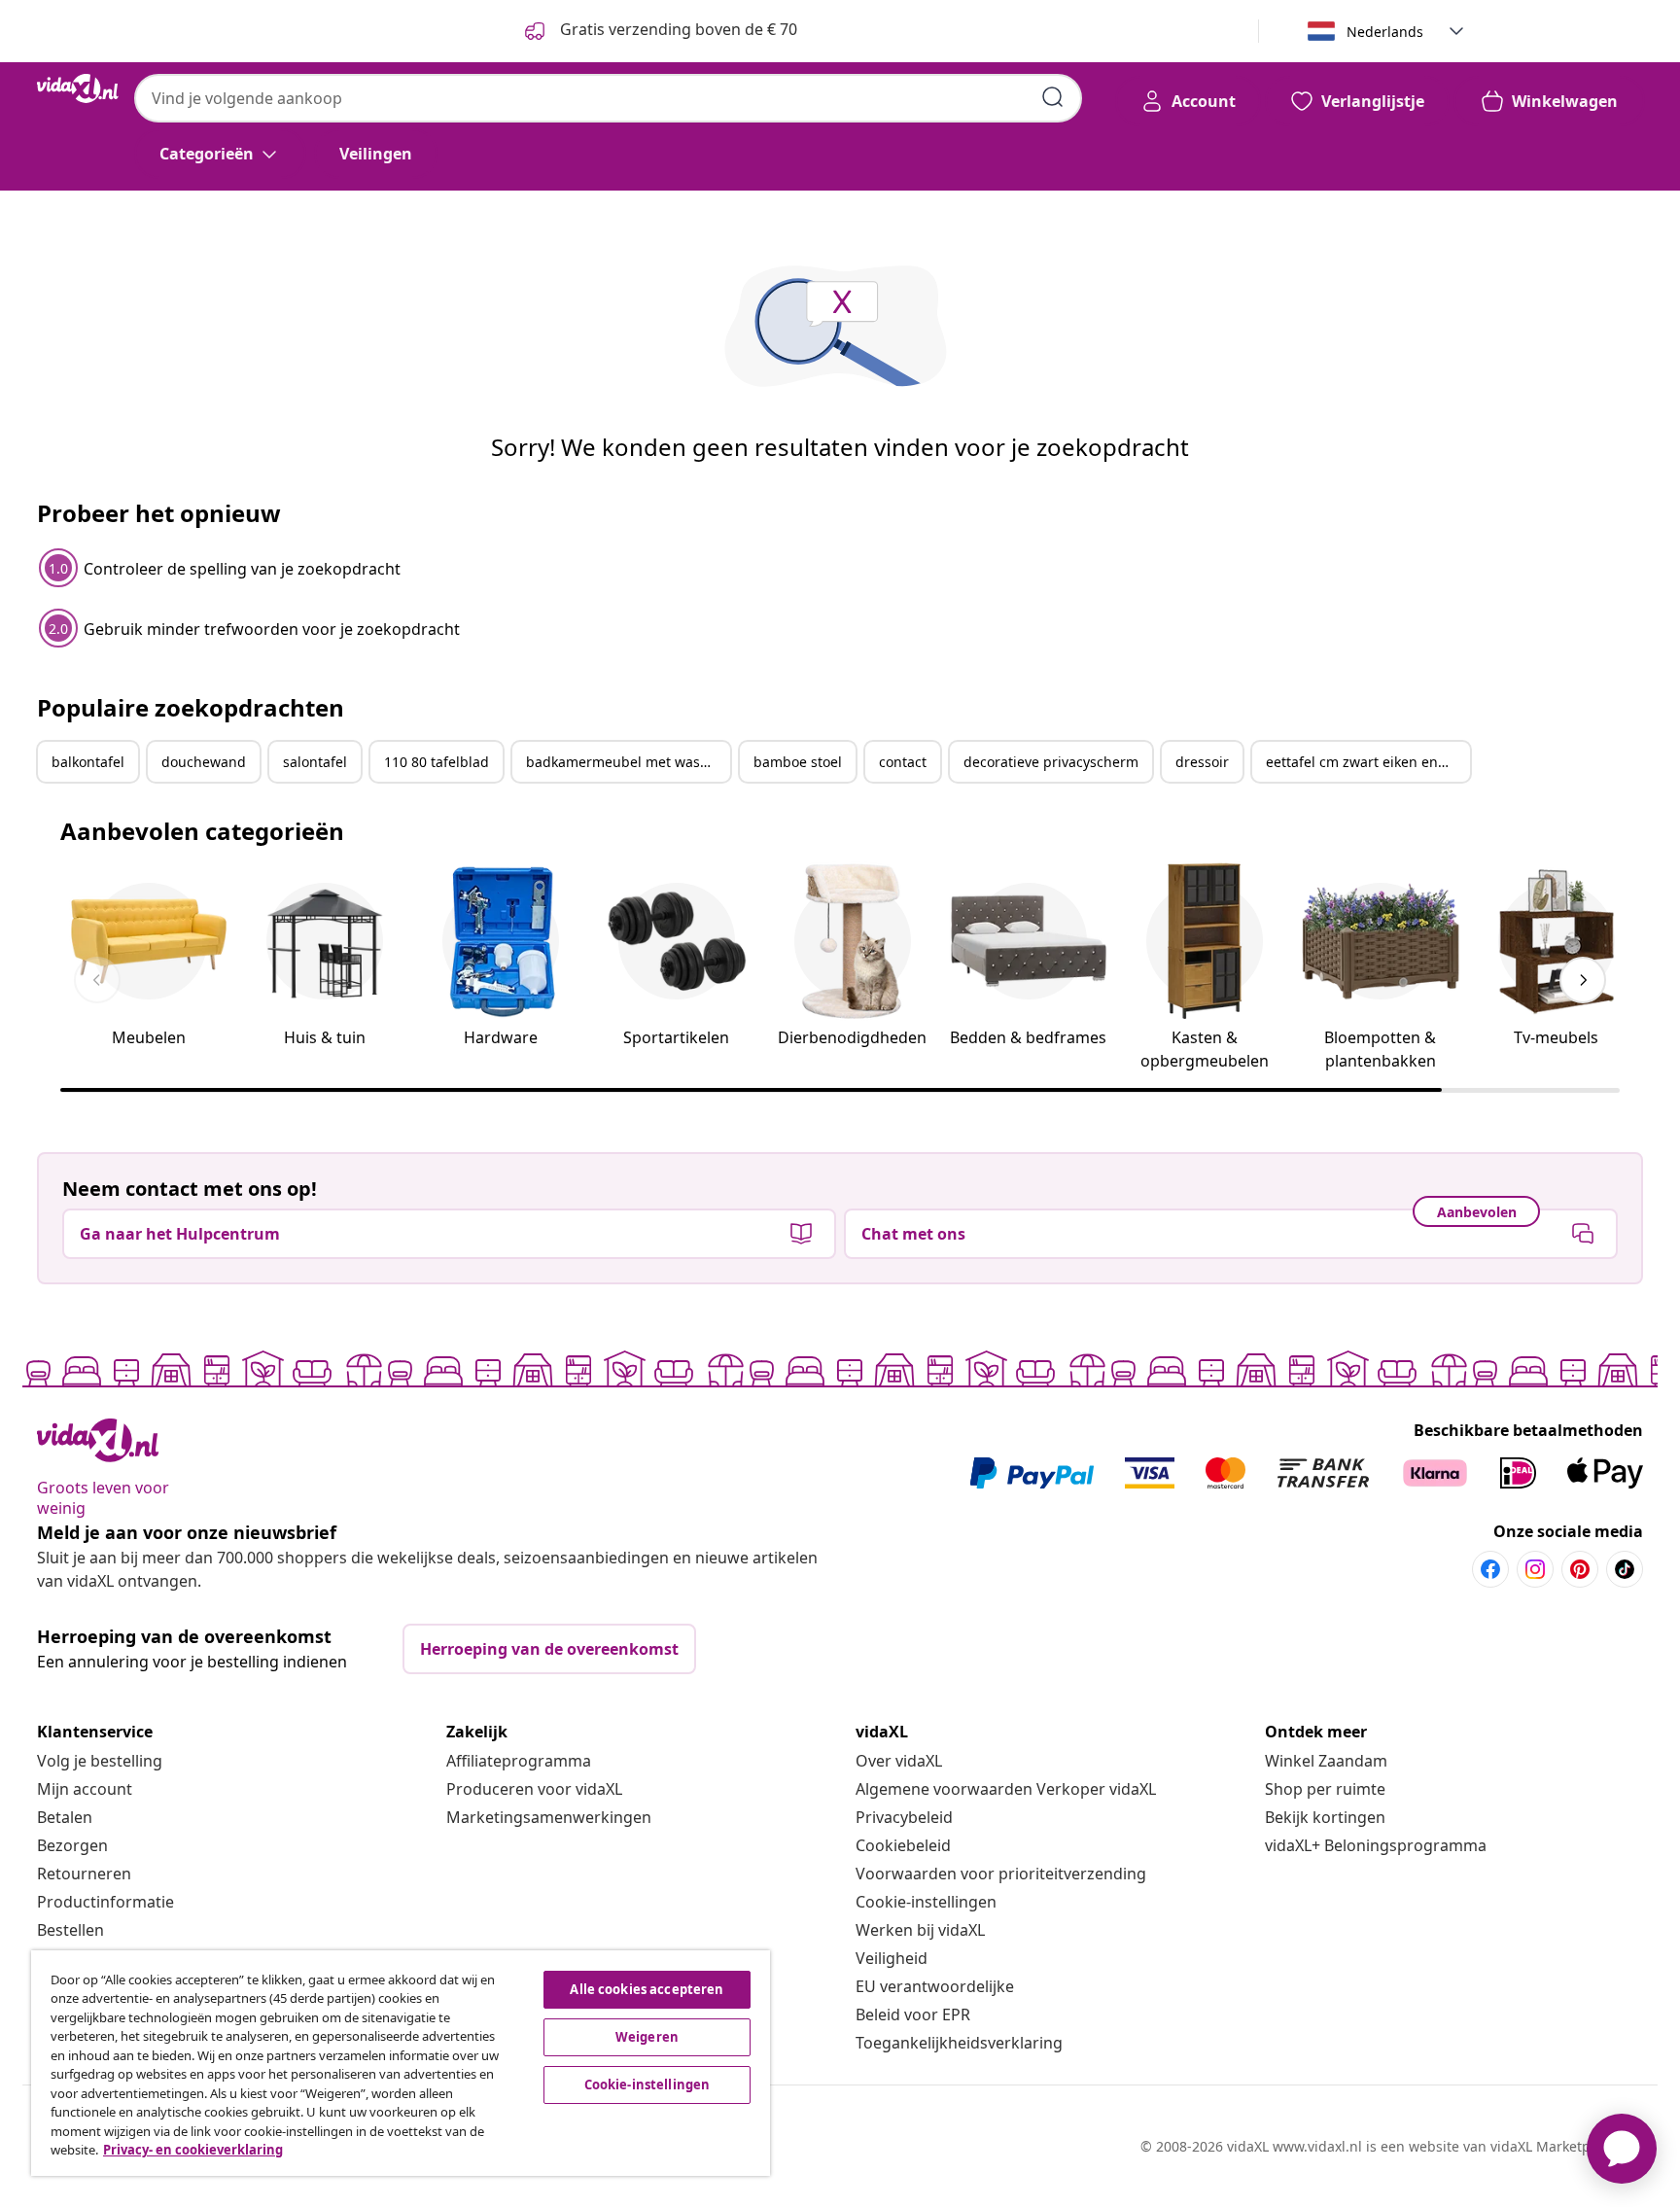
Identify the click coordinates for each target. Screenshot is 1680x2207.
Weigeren (647, 2037)
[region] (401, 2063)
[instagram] (1535, 1569)
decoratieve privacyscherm (1051, 762)
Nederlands (1385, 32)
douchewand (204, 762)
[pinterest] (1580, 1569)
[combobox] (608, 98)
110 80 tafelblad (437, 762)
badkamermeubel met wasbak (625, 762)
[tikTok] (1625, 1569)
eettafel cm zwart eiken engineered (1368, 762)
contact (903, 762)
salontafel (315, 762)
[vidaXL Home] (78, 88)
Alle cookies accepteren (647, 1989)
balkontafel (88, 762)
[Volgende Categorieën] (1583, 980)
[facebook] (1490, 1569)
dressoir (1202, 762)
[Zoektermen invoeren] (1053, 97)
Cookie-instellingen (926, 1902)
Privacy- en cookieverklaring (193, 2150)
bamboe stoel (798, 762)
